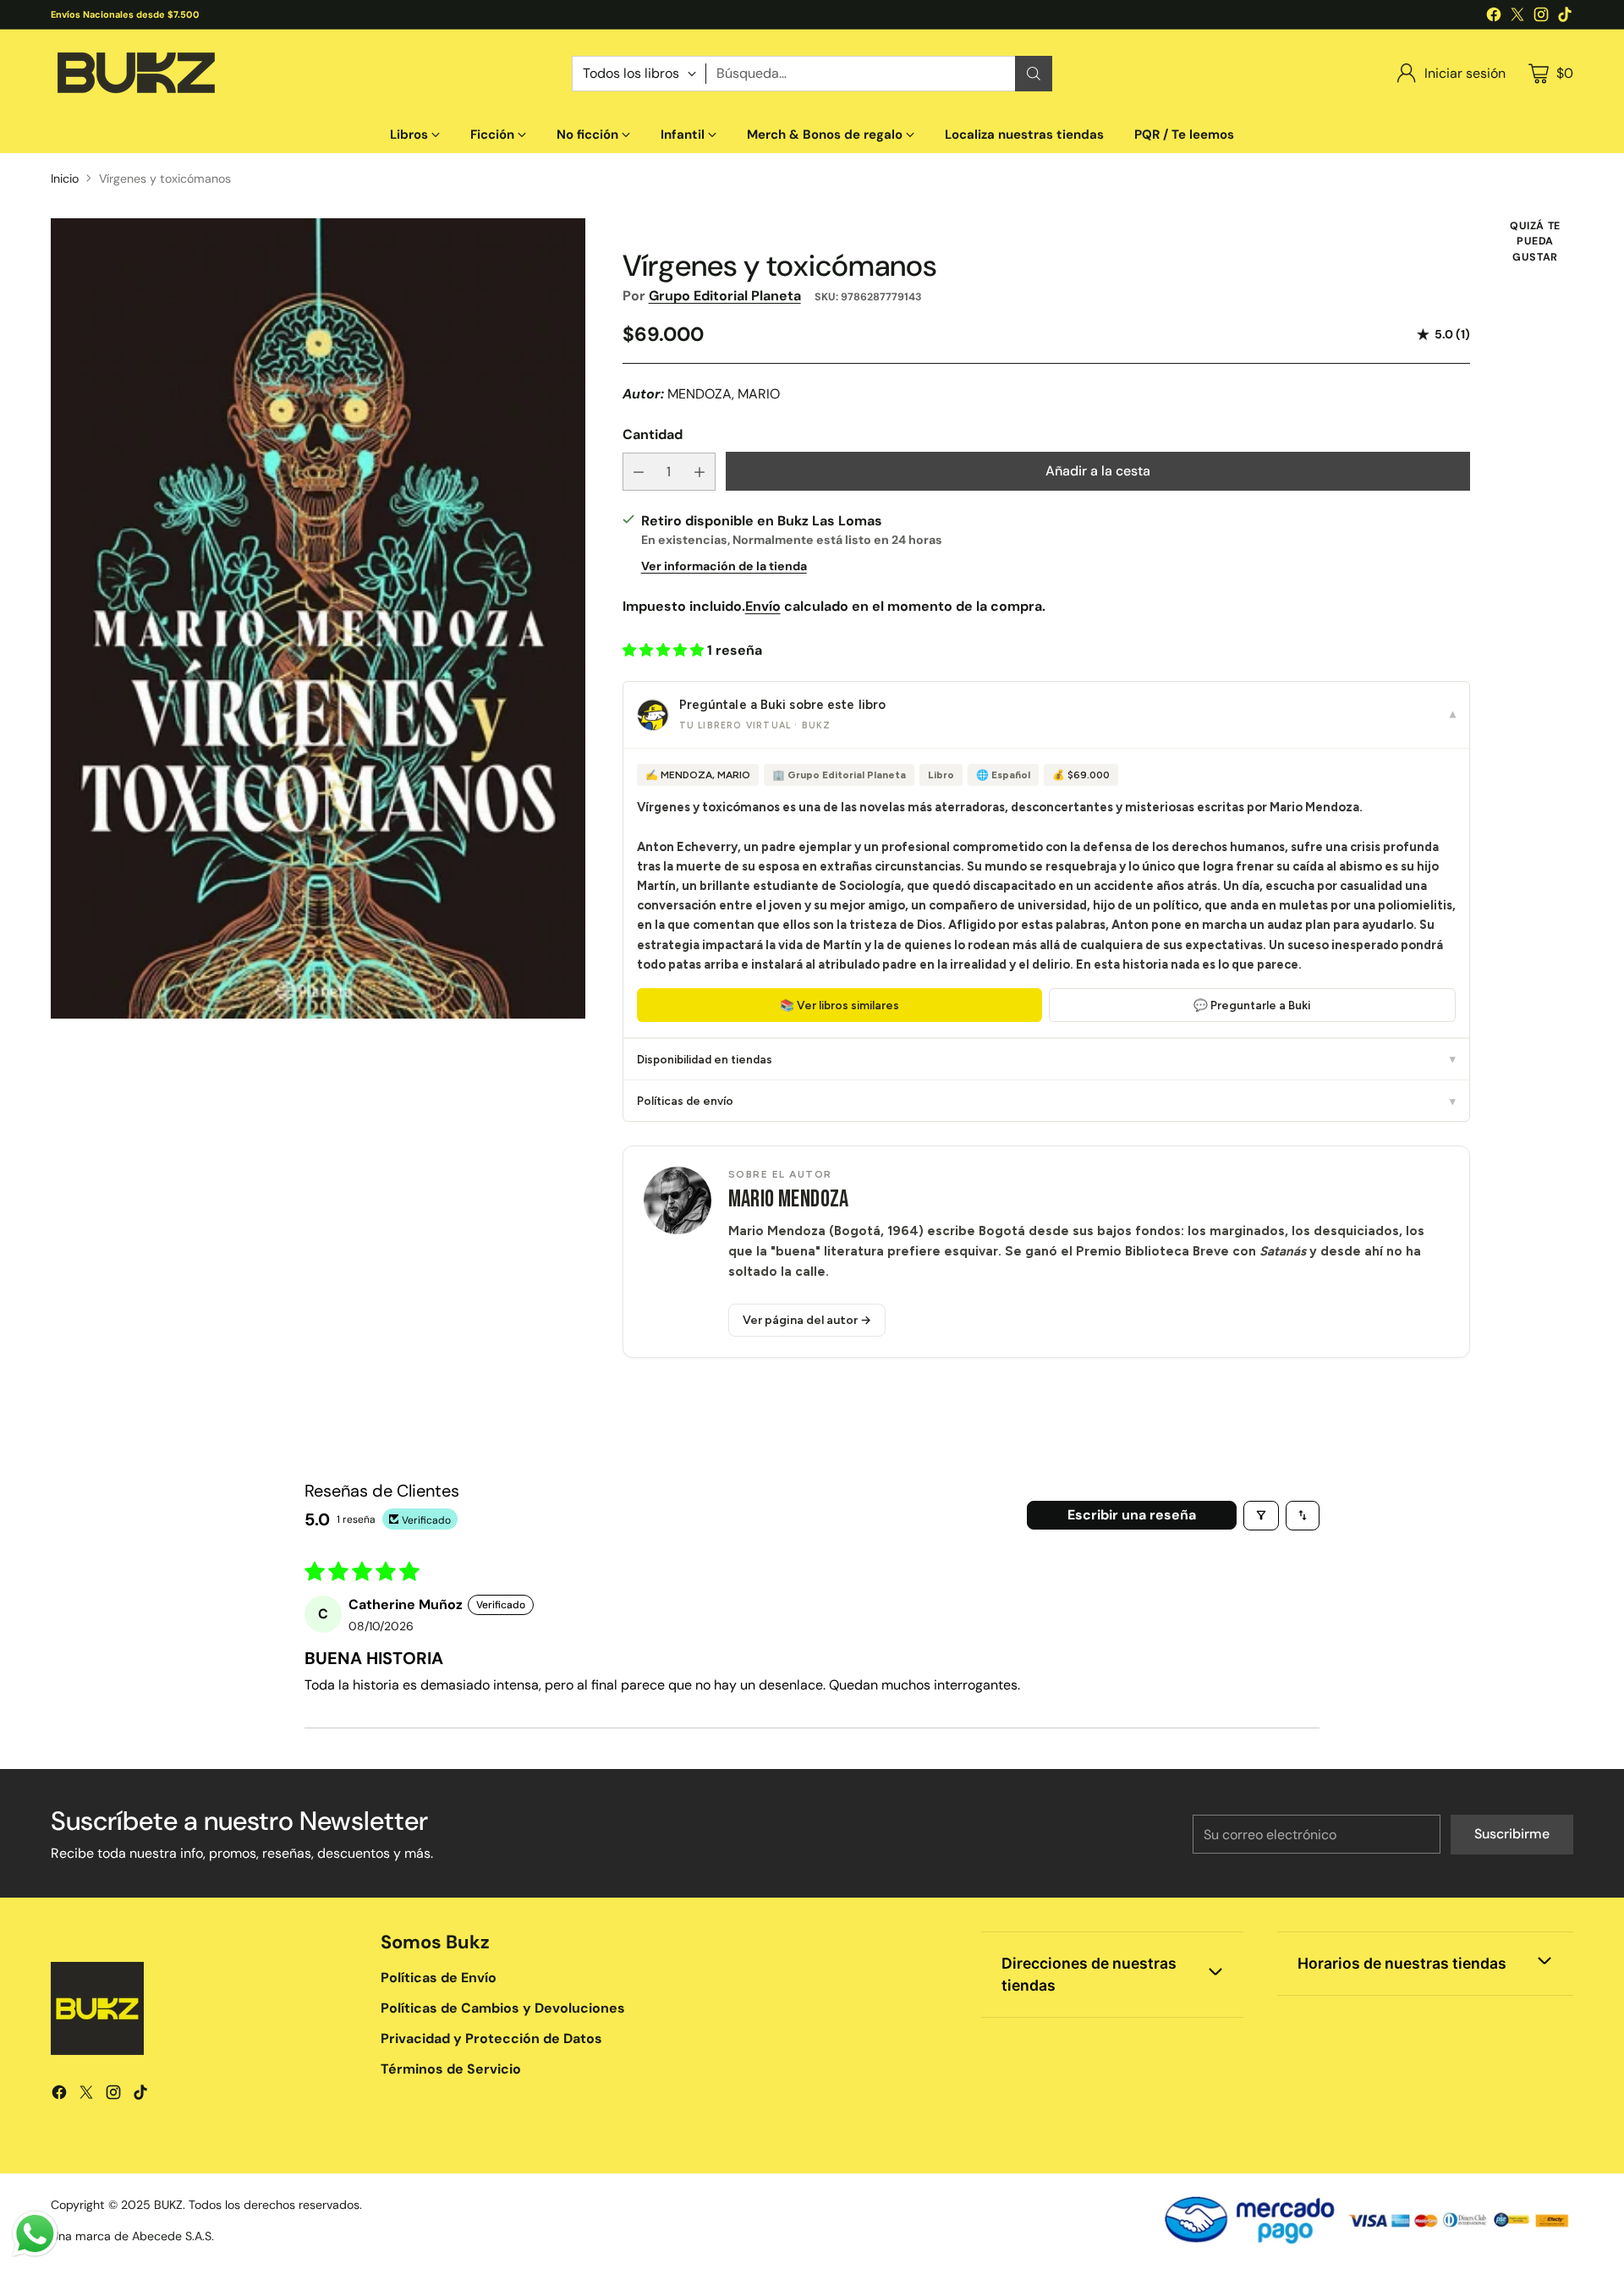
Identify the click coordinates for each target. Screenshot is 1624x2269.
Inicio (65, 179)
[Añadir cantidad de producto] (700, 472)
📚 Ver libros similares (839, 1005)
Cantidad (653, 434)
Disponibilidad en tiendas (1046, 1059)
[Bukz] (135, 73)
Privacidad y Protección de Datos (491, 2038)
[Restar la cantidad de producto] (639, 472)
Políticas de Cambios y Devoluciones (503, 2008)
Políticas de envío (1046, 1101)
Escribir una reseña (1132, 1515)
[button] (665, 650)
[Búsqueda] (1034, 74)
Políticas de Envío (439, 1978)
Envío (763, 606)
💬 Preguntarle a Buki (1252, 1005)
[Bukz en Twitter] (1517, 17)
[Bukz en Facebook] (1494, 17)
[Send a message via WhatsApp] (35, 2234)
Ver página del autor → (807, 1320)
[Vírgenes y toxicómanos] (318, 619)
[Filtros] (1261, 1516)
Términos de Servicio (451, 2069)
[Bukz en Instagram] (1541, 17)
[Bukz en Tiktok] (1565, 17)
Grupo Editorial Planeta (725, 296)
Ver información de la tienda (724, 566)
